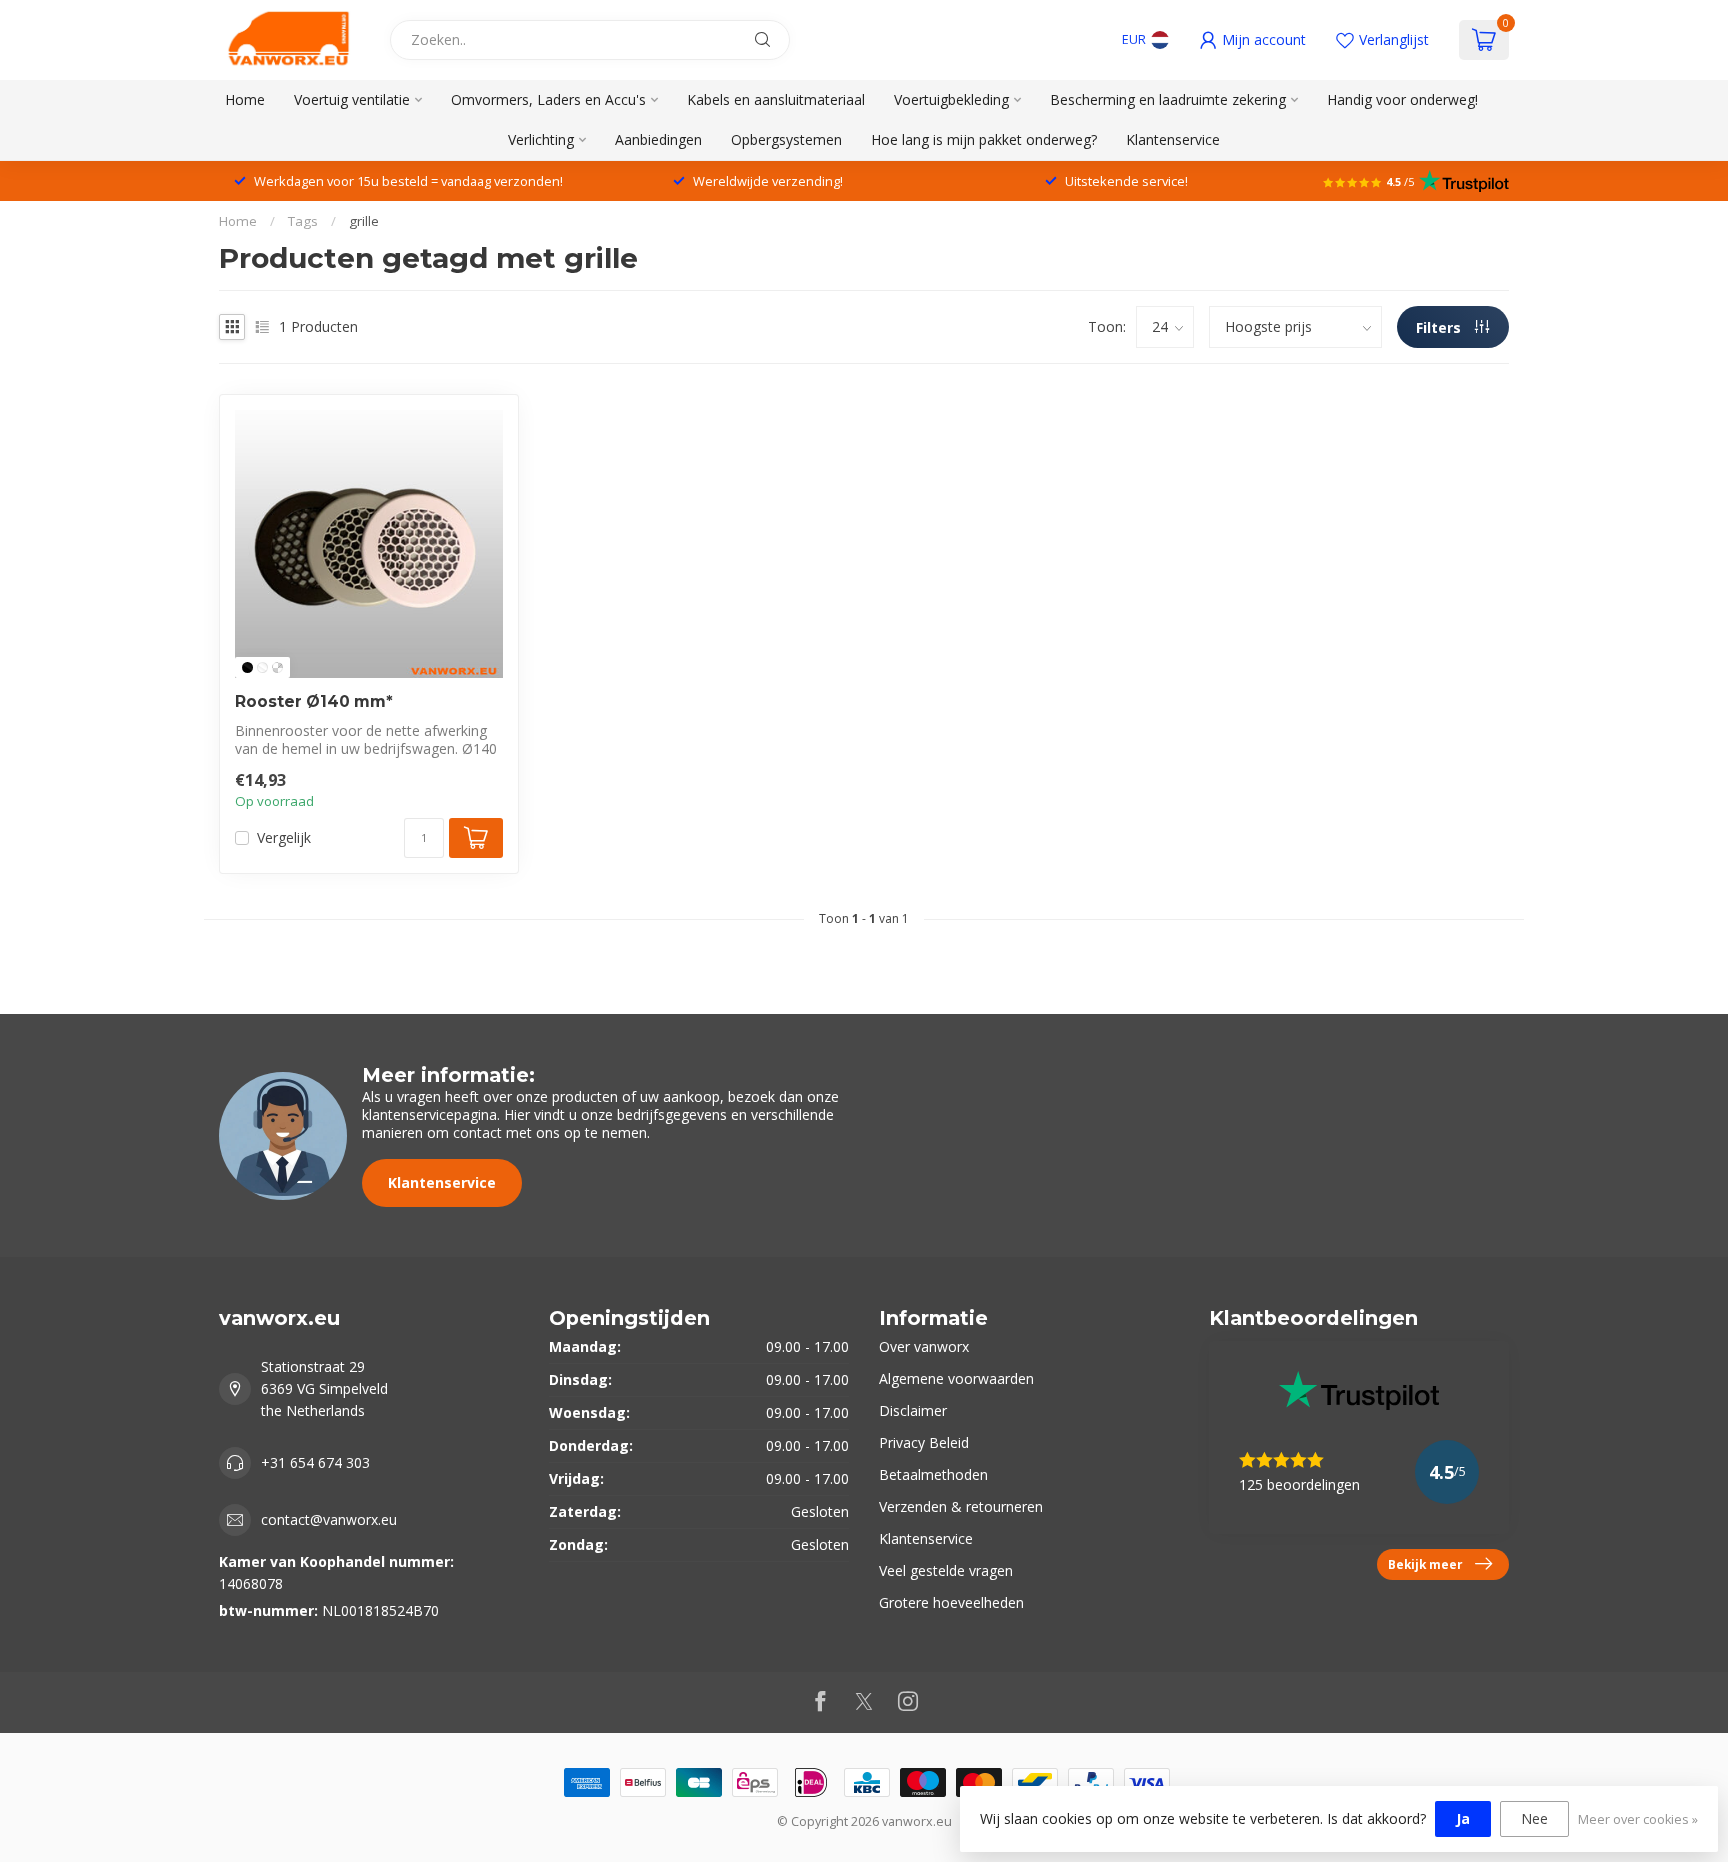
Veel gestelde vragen (946, 1570)
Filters (1440, 327)
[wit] (262, 667)
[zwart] (247, 667)
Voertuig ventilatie (352, 99)
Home (245, 99)
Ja (1463, 1818)
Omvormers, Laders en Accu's (548, 99)
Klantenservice (1173, 139)
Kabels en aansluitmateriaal (776, 99)
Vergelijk (284, 837)
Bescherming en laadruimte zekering (1168, 99)
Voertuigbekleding (951, 99)
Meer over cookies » (1638, 1819)
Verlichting (541, 139)
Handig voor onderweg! (1402, 99)
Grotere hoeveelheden (951, 1602)
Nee (1534, 1818)
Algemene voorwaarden (956, 1378)
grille (364, 221)
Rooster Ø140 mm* (314, 702)
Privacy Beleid (924, 1442)
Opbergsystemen (786, 139)
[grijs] (277, 667)
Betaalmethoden (933, 1474)
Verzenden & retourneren (961, 1506)
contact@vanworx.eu (329, 1519)
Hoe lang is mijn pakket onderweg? (984, 139)
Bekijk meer (1425, 1564)
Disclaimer (913, 1410)
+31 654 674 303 (315, 1462)
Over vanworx (924, 1346)
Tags (303, 221)
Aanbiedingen (658, 139)
